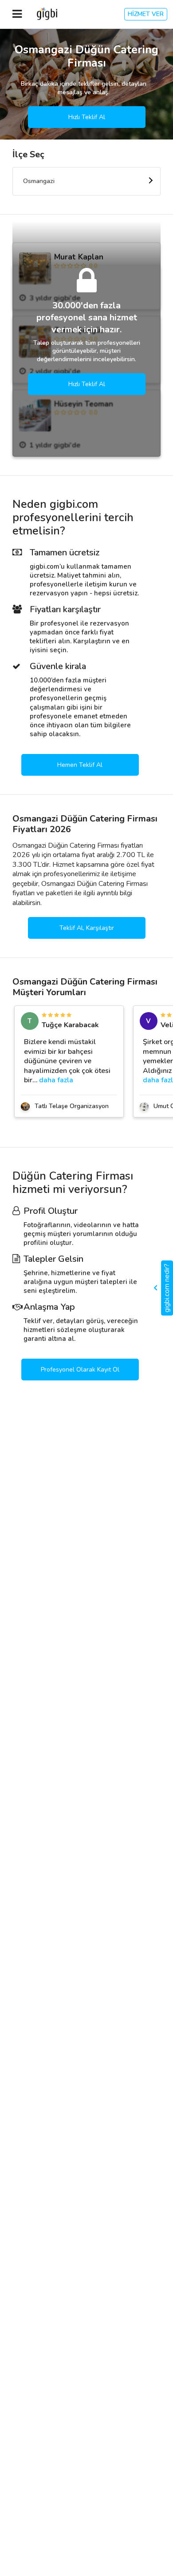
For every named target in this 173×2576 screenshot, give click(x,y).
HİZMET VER (146, 14)
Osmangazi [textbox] (39, 181)
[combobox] (86, 181)
